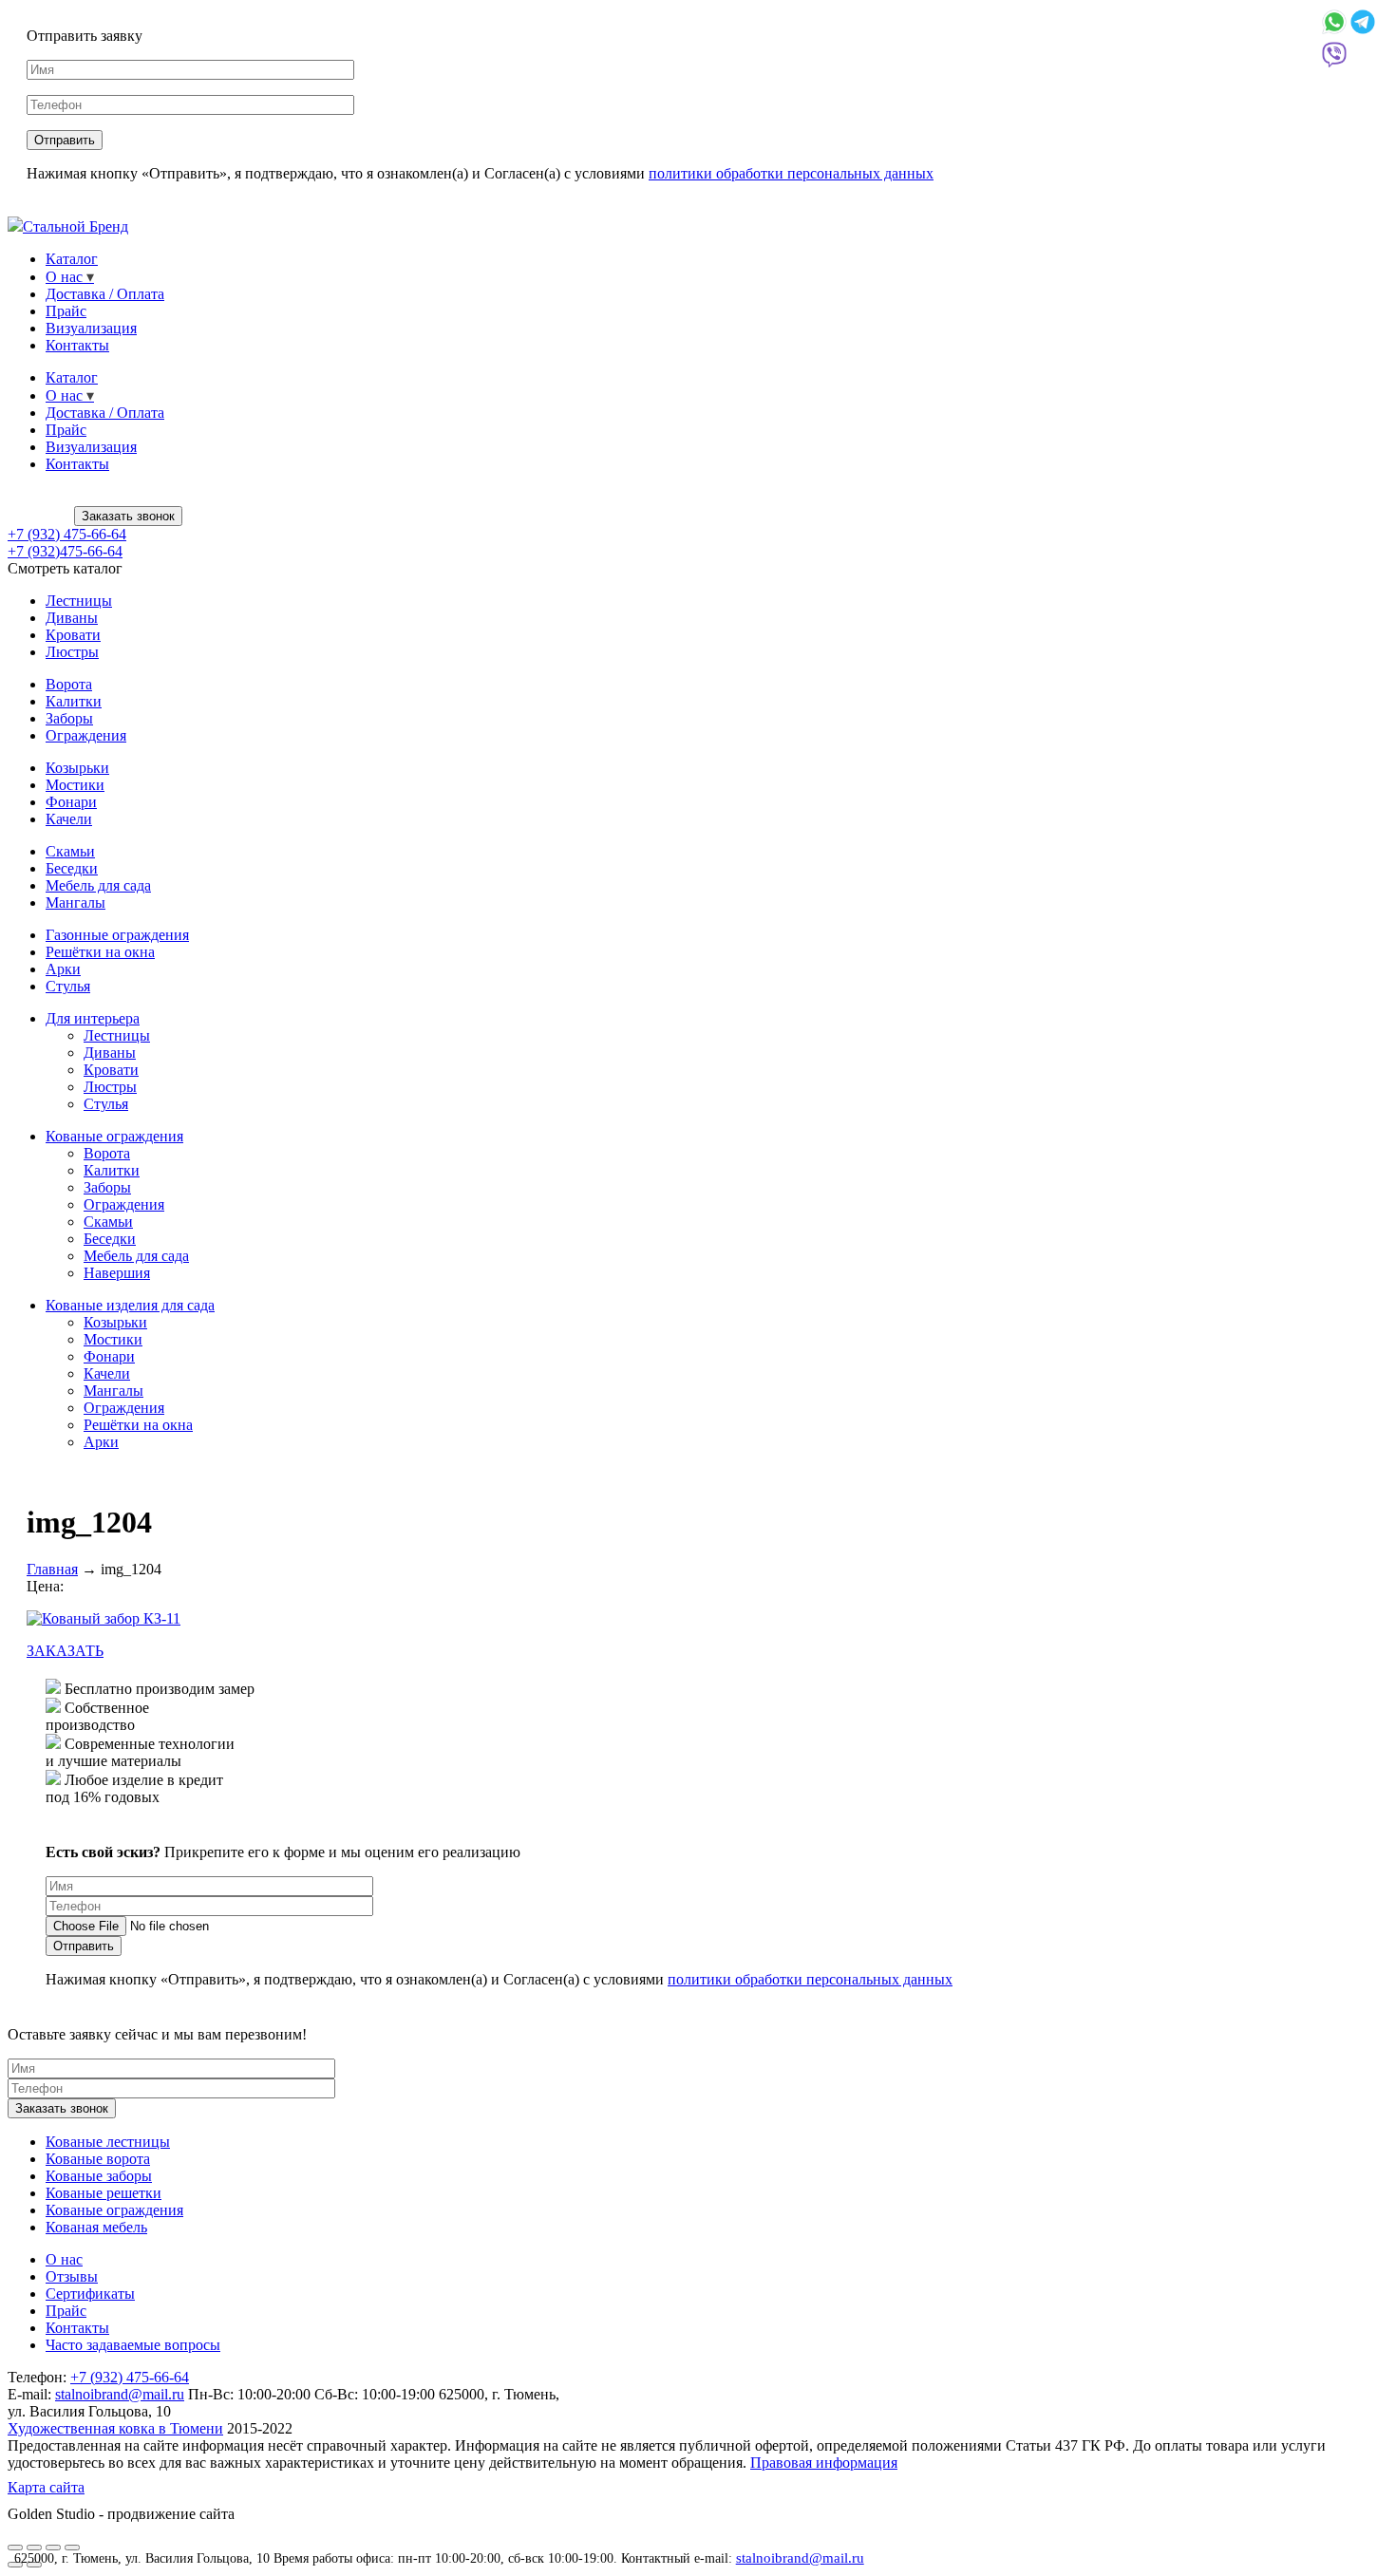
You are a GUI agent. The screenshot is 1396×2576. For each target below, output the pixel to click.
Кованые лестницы (108, 2142)
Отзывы (72, 2276)
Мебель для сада (98, 885)
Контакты (77, 345)
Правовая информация (824, 2463)
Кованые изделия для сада (130, 1305)
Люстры (72, 652)
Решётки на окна (100, 952)
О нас (64, 277)
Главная (52, 1569)
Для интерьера (93, 1018)
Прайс (66, 311)
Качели (69, 819)
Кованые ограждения (114, 1136)
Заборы (69, 718)
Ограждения (86, 735)
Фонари (71, 802)
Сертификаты (90, 2294)
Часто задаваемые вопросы (133, 2345)
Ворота (69, 684)
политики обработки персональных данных (791, 173)
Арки (63, 969)
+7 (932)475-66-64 (65, 551)
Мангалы (75, 903)
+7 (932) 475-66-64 (67, 534)
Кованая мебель (96, 2227)
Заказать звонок (128, 516)
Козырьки (77, 768)
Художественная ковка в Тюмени (115, 2428)
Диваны (72, 618)
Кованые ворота (98, 2159)
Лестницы (79, 601)
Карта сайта (46, 2487)
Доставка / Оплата (105, 294)
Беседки (72, 868)
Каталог (72, 259)
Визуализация (91, 328)
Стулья (68, 986)
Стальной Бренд (75, 226)
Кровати (73, 635)
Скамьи (70, 851)
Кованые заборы (99, 2176)
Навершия (117, 1273)
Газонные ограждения (117, 935)
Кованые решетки (104, 2193)
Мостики (75, 785)
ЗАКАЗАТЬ (65, 1651)
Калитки (74, 701)
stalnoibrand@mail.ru (800, 2558)
